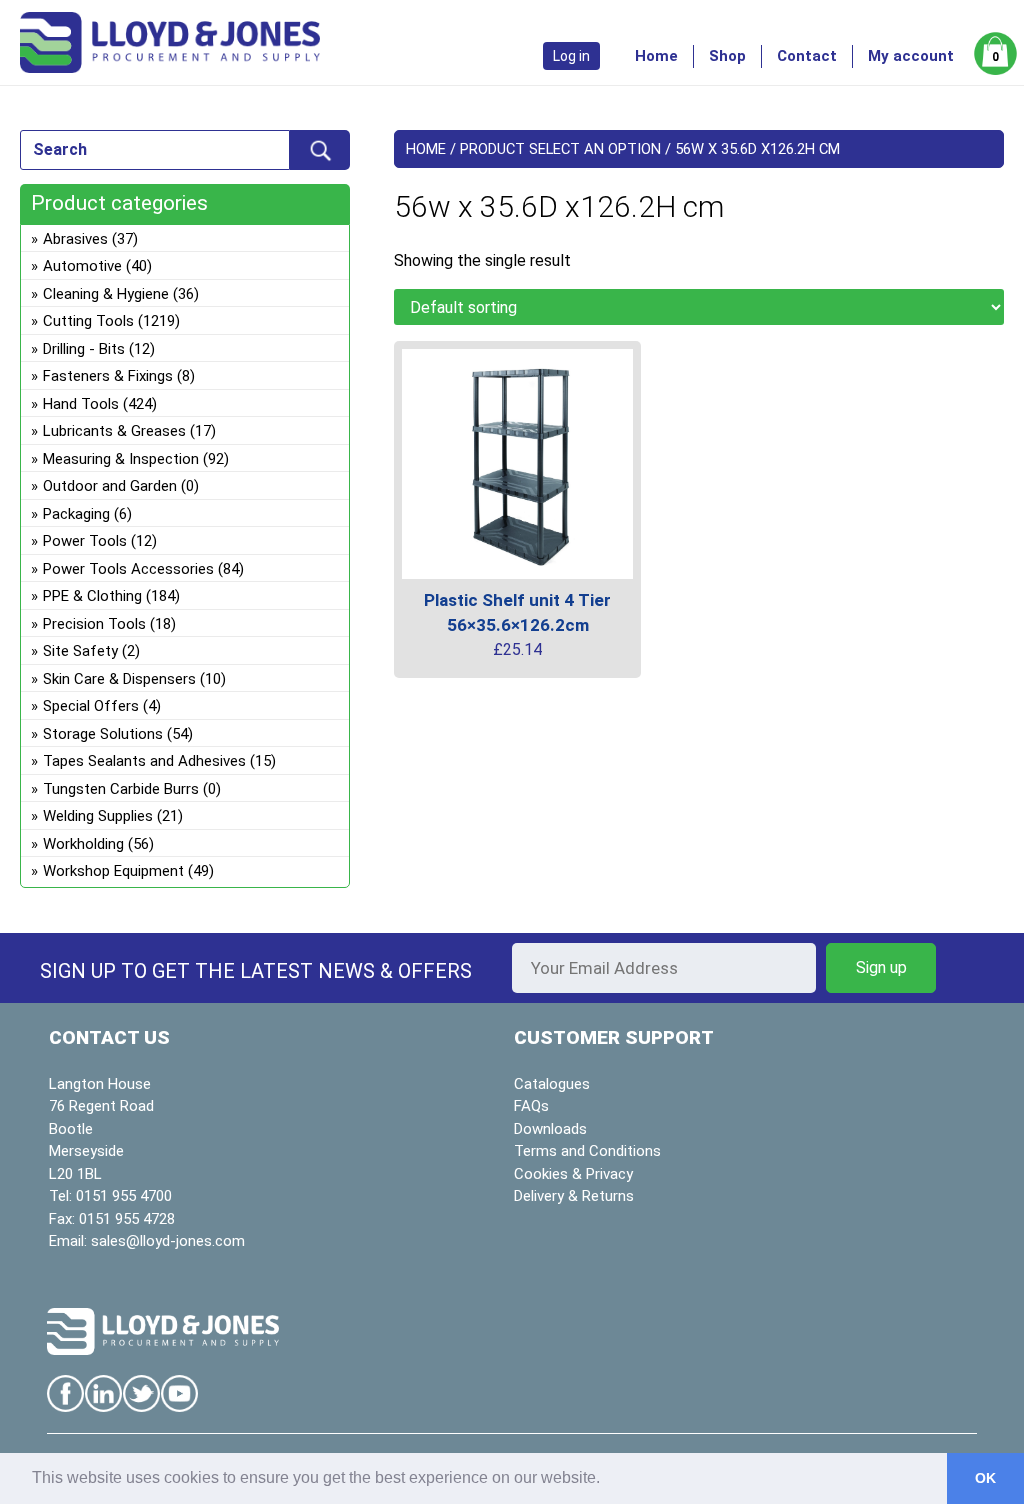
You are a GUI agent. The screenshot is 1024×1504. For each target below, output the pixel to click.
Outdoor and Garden (110, 486)
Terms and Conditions (587, 1151)
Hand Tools (81, 404)
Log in (571, 56)
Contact (807, 56)
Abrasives (75, 239)
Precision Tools (94, 624)
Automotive (82, 266)
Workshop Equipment (113, 871)
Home (656, 56)
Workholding (83, 844)
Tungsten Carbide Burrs (121, 789)
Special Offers (91, 706)
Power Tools (85, 541)
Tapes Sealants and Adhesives (144, 761)
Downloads (550, 1129)
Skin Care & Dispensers (119, 679)
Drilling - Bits (84, 349)
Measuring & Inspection (121, 459)
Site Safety (80, 651)
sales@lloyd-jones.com (168, 1241)
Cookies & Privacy (573, 1174)
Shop (727, 56)
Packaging (76, 514)
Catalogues (552, 1084)
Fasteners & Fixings (108, 376)
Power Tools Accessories (128, 569)
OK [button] (985, 1478)
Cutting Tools (88, 321)
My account (911, 56)
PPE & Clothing (92, 596)
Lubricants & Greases (114, 431)
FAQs (531, 1106)
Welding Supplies (98, 816)
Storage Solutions (103, 734)
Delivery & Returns (574, 1196)
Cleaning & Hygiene (106, 294)
